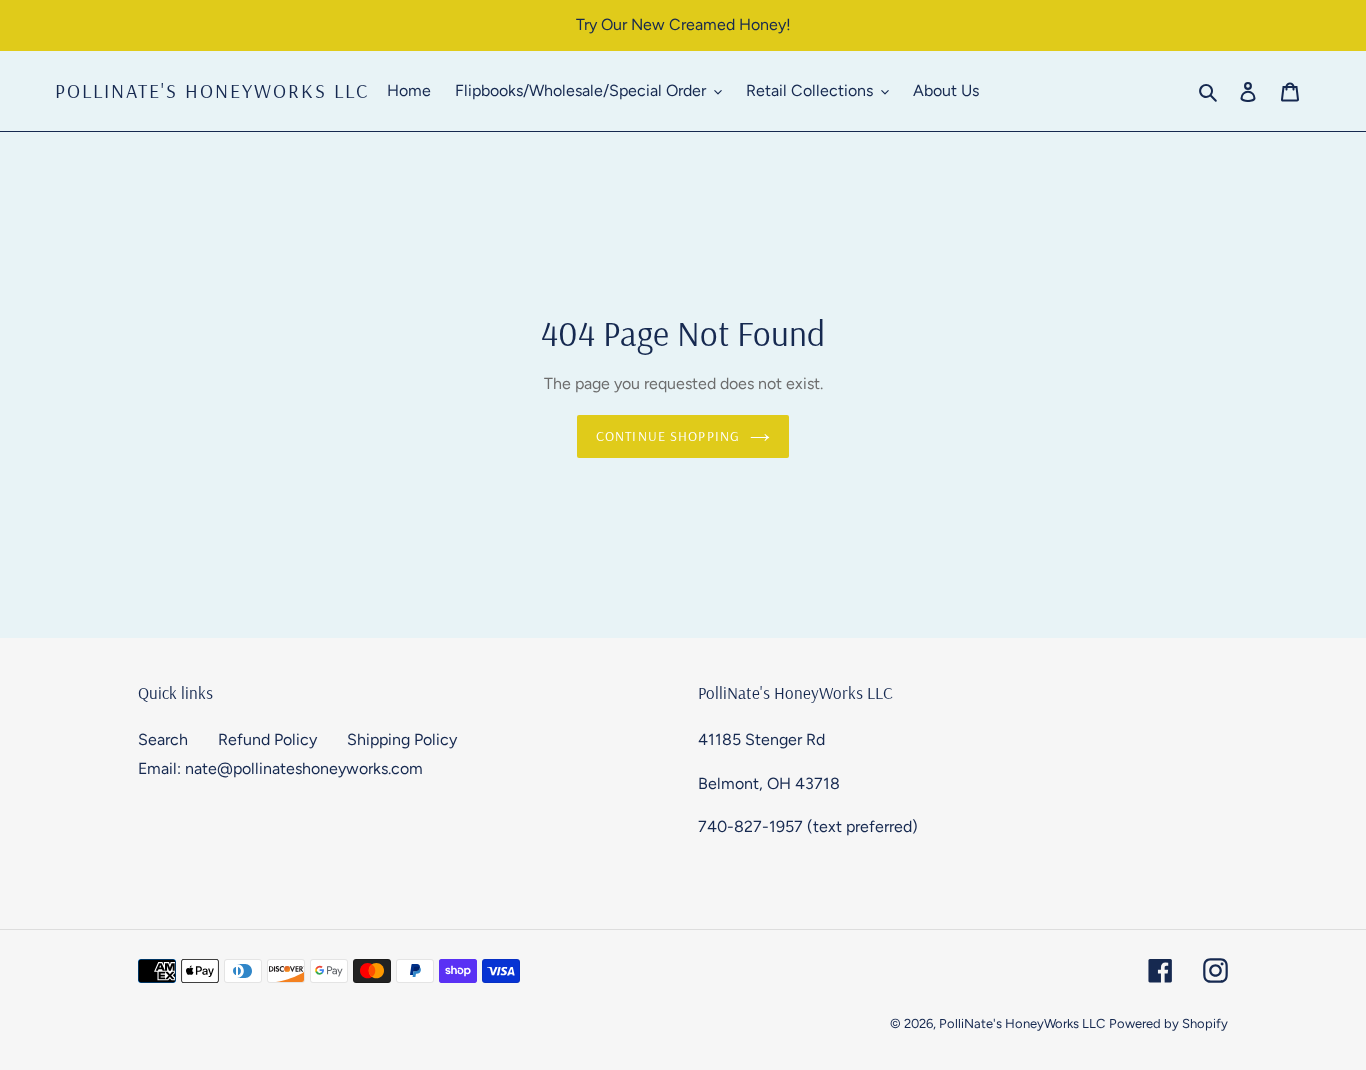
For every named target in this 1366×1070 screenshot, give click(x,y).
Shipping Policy (402, 739)
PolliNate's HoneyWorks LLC (212, 91)
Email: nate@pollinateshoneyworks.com (280, 768)
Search (163, 739)
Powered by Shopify (1168, 1023)
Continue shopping (668, 436)
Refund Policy (267, 739)
